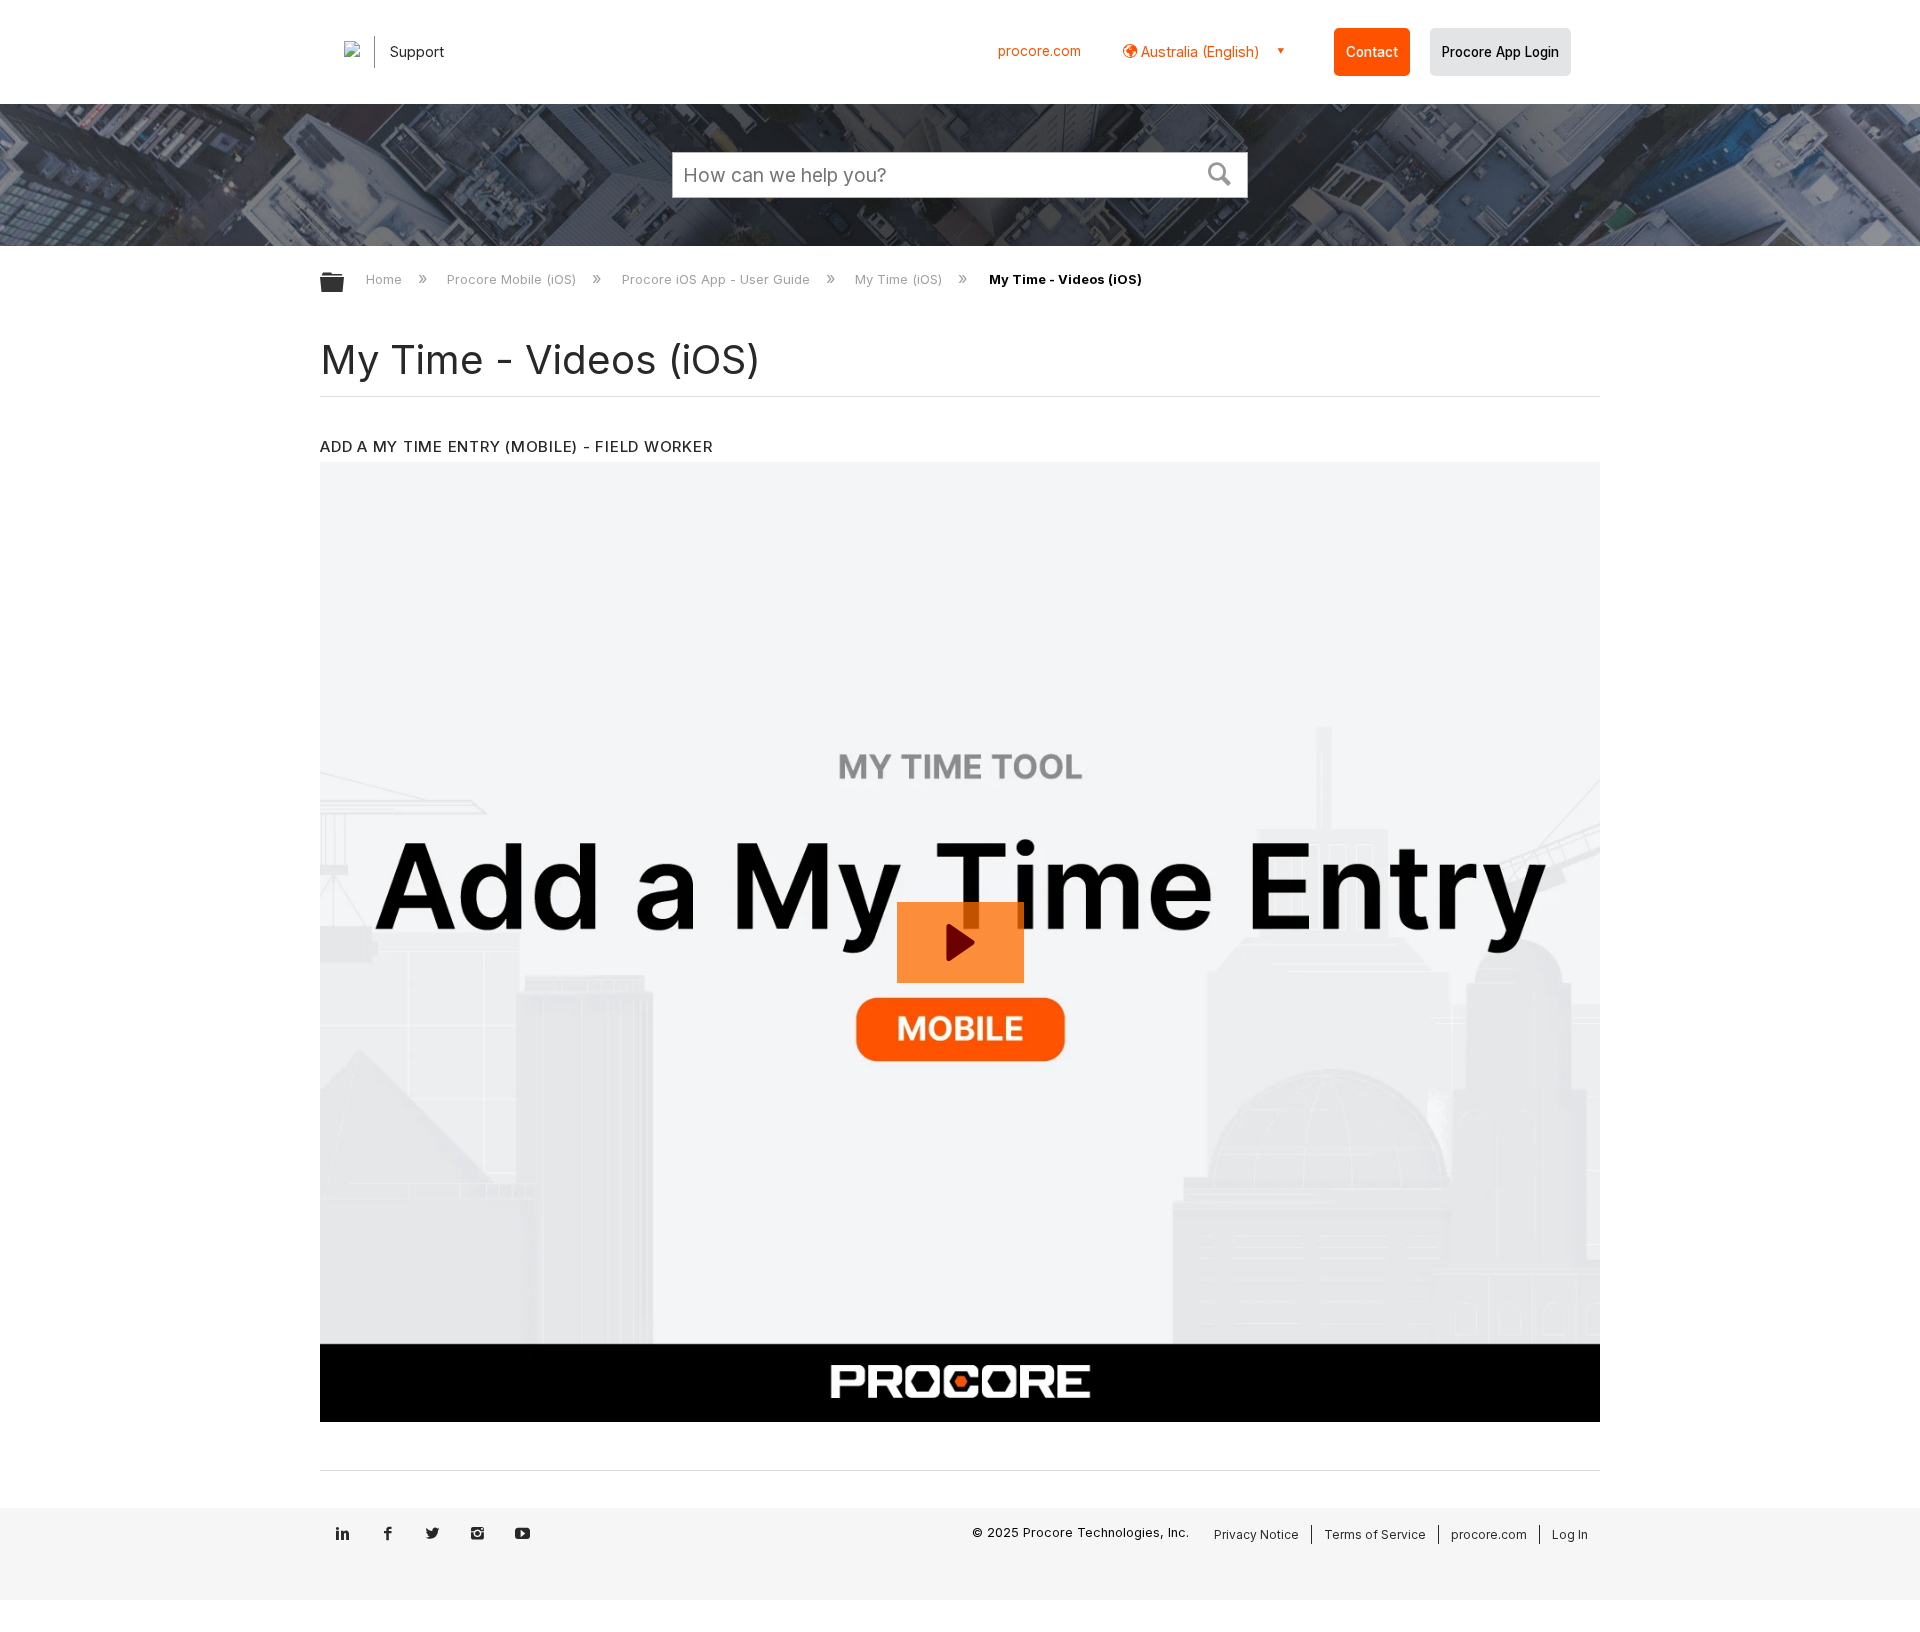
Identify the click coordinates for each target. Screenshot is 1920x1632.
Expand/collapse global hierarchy (345, 283)
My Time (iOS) (900, 279)
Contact (1372, 52)
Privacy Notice (1256, 1534)
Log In (1570, 1534)
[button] (1220, 172)
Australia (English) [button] (1198, 51)
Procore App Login (1500, 52)
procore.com (1039, 51)
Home (386, 279)
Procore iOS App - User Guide (717, 279)
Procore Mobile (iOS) (513, 279)
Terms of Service (1375, 1534)
